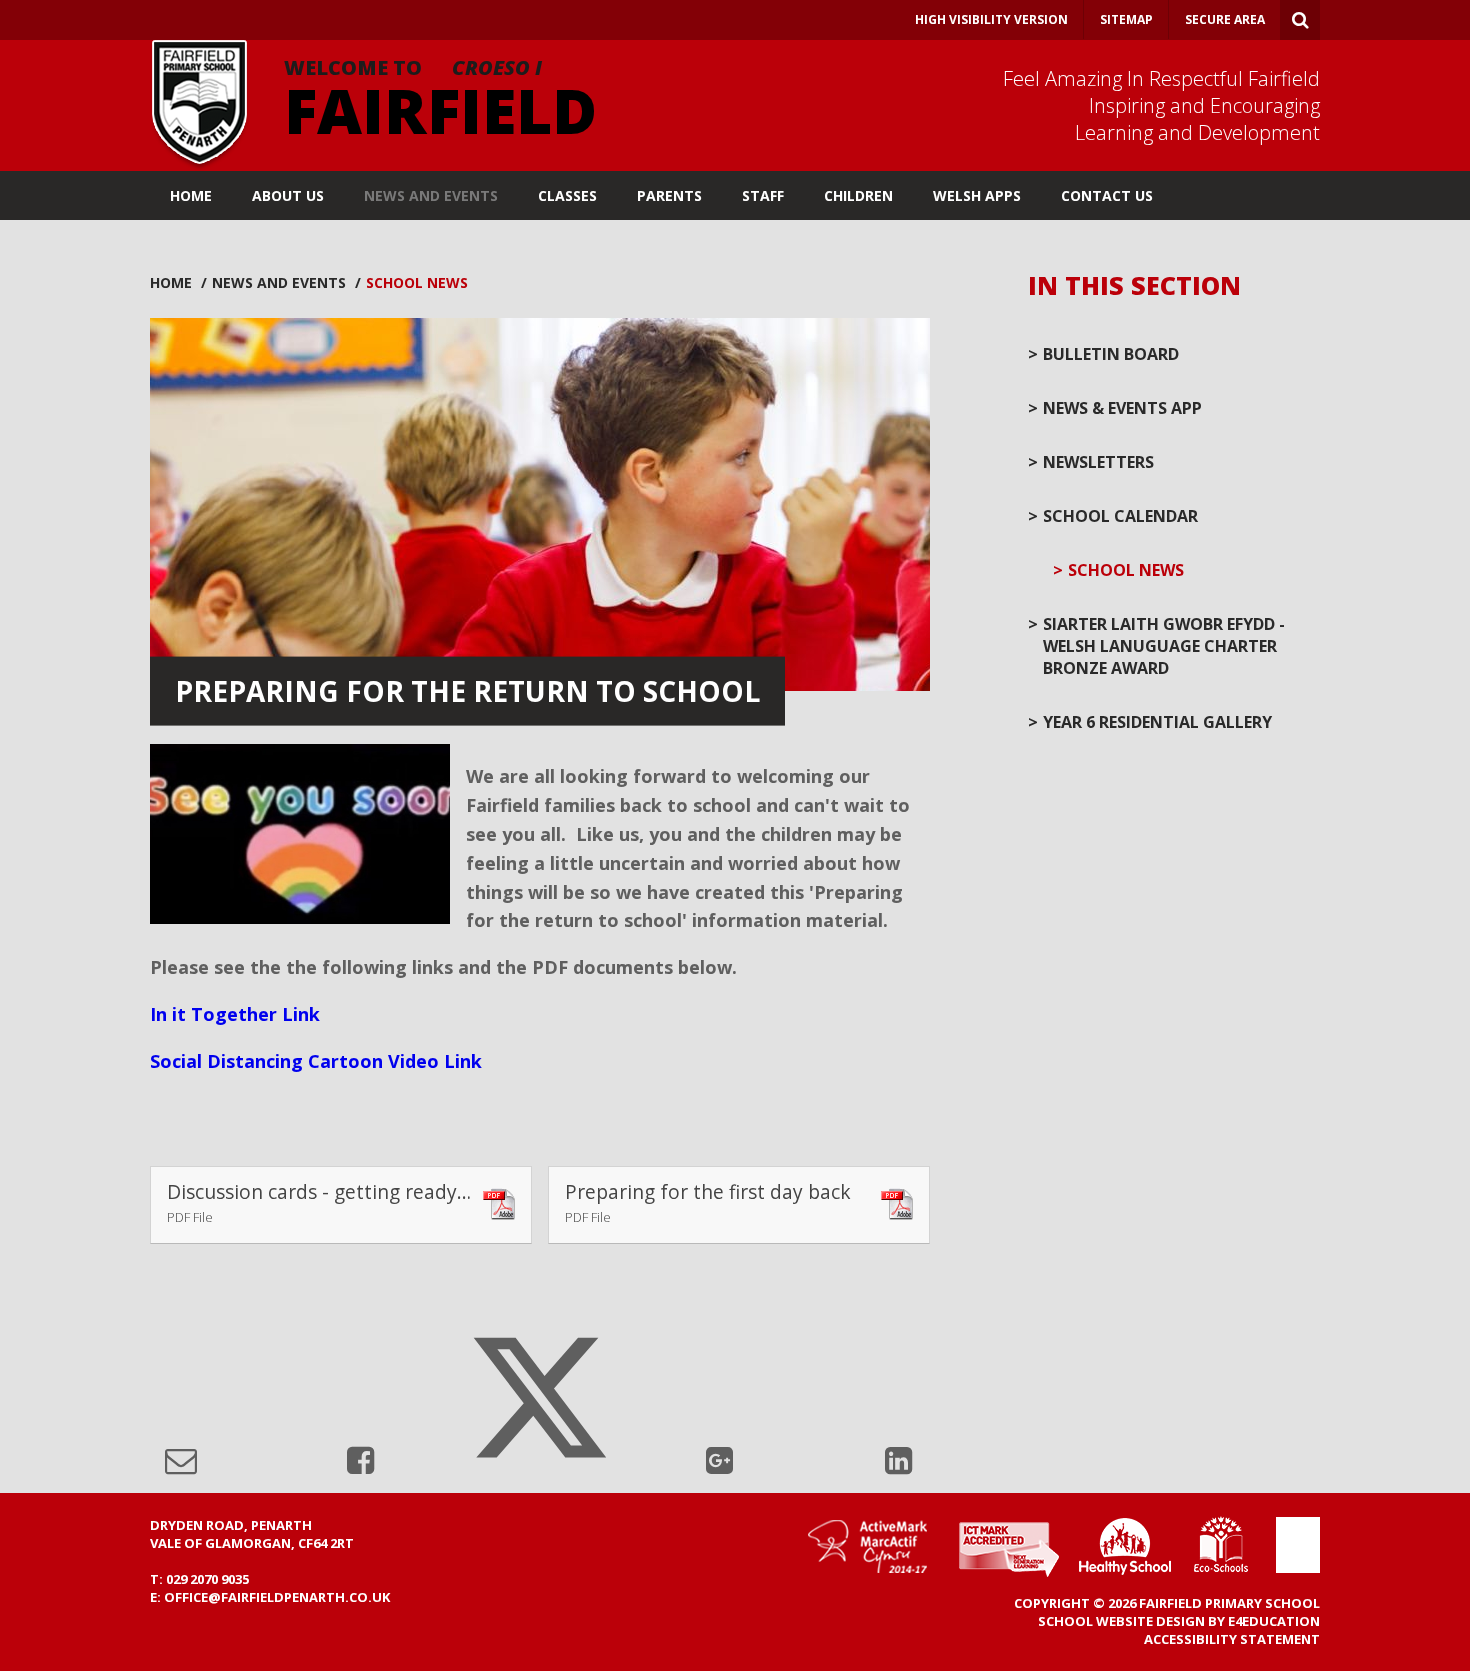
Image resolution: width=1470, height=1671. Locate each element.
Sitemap (1126, 19)
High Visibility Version (991, 19)
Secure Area (1225, 19)
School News (417, 282)
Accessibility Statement (1232, 1639)
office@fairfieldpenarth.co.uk (277, 1597)
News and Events (279, 282)
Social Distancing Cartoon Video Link (316, 1061)
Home (171, 282)
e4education (1274, 1621)
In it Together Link (235, 1014)
